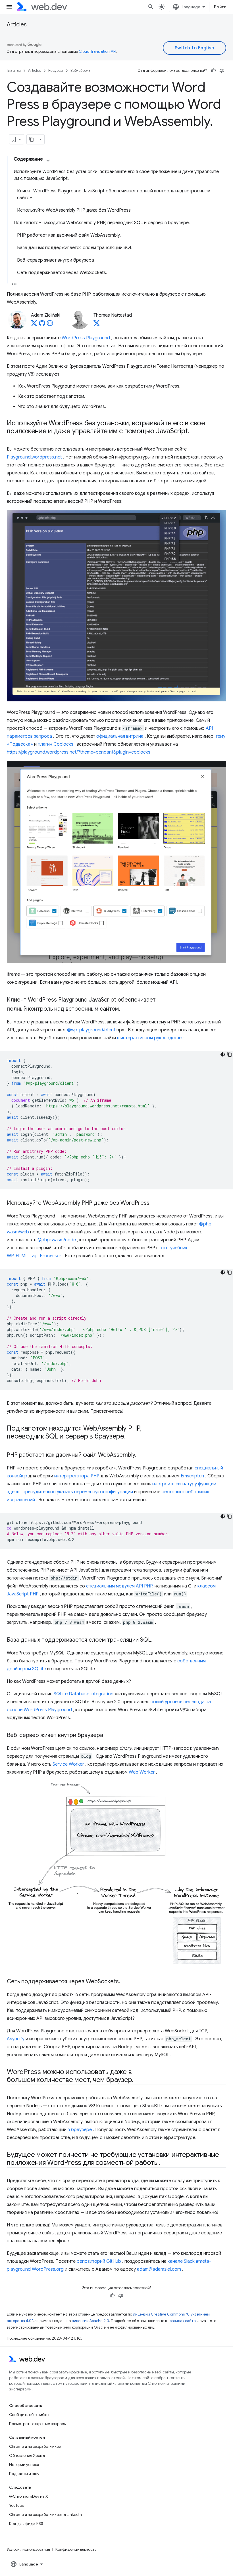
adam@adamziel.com (159, 2269)
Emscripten (192, 1476)
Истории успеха (24, 2464)
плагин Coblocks (56, 744)
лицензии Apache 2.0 (90, 2321)
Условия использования (28, 2549)
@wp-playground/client (91, 1030)
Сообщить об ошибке (29, 2415)
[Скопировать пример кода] (230, 1054)
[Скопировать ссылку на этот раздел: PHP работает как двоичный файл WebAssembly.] (142, 1455)
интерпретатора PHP (77, 1476)
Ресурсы (56, 71)
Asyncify (16, 2039)
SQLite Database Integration (84, 1694)
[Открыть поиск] (151, 7)
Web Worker (142, 1772)
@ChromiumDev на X (29, 2496)
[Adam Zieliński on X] (34, 325)
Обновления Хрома (27, 2455)
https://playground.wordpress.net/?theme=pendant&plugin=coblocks (79, 752)
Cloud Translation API (97, 51)
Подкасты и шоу (24, 2474)
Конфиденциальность (76, 2549)
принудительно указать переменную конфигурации (78, 1492)
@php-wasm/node (57, 1240)
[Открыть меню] (9, 7)
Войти (220, 7)
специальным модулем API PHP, (120, 1586)
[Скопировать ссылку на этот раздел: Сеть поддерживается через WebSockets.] (125, 1982)
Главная (14, 71)
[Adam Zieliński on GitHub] (42, 325)
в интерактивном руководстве (149, 1038)
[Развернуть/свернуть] (48, 161)
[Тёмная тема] (223, 1054)
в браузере (80, 2130)
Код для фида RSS (26, 2524)
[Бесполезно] (222, 71)
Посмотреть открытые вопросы (38, 2424)
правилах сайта (182, 2321)
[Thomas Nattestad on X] (97, 325)
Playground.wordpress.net (34, 457)
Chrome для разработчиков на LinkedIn (45, 2514)
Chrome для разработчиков (35, 2446)
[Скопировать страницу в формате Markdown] (32, 139)
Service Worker (68, 1764)
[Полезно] (213, 71)
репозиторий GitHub (99, 2261)
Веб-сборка (81, 71)
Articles (17, 25)
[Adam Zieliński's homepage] (50, 325)
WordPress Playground (86, 338)
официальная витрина (120, 736)
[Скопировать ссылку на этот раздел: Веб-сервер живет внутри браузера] (108, 1736)
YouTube (17, 2505)
